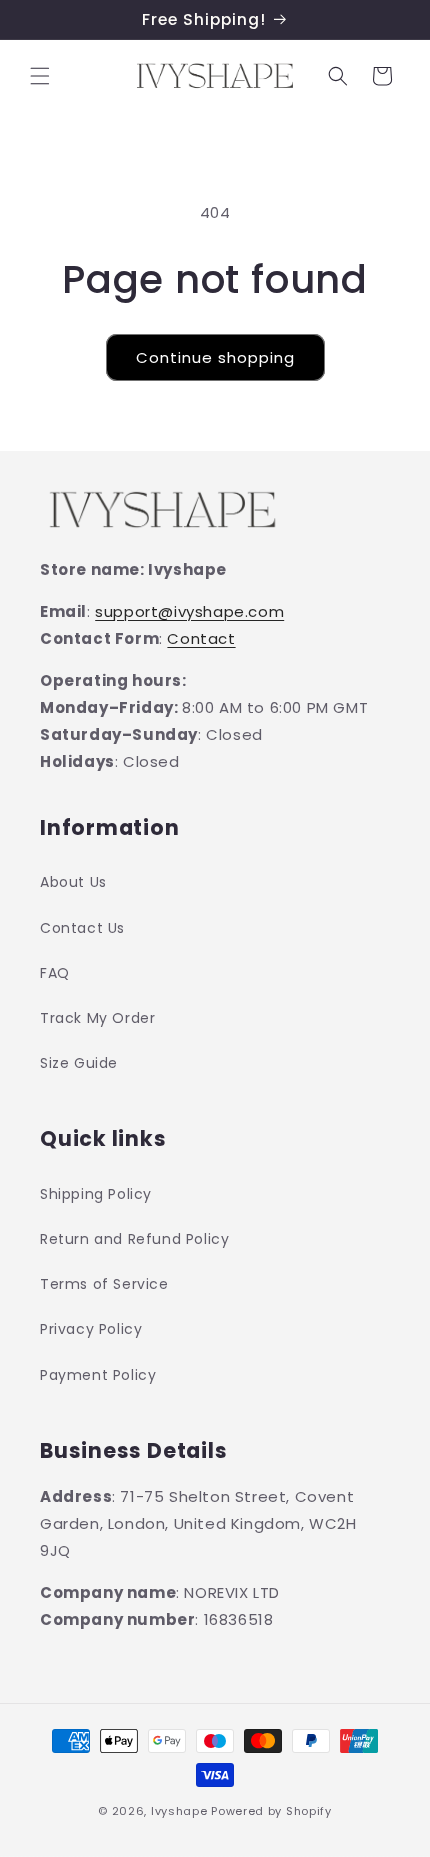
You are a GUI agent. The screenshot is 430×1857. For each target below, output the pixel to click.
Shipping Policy (96, 1194)
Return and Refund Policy (134, 1239)
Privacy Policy (91, 1329)
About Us (73, 882)
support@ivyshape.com (189, 611)
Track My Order (97, 1018)
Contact (201, 638)
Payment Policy (98, 1375)
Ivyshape (179, 1811)
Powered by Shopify (271, 1811)
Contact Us (82, 928)
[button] (40, 76)
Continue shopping (215, 357)
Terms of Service (104, 1284)
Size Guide (79, 1063)
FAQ (55, 973)
